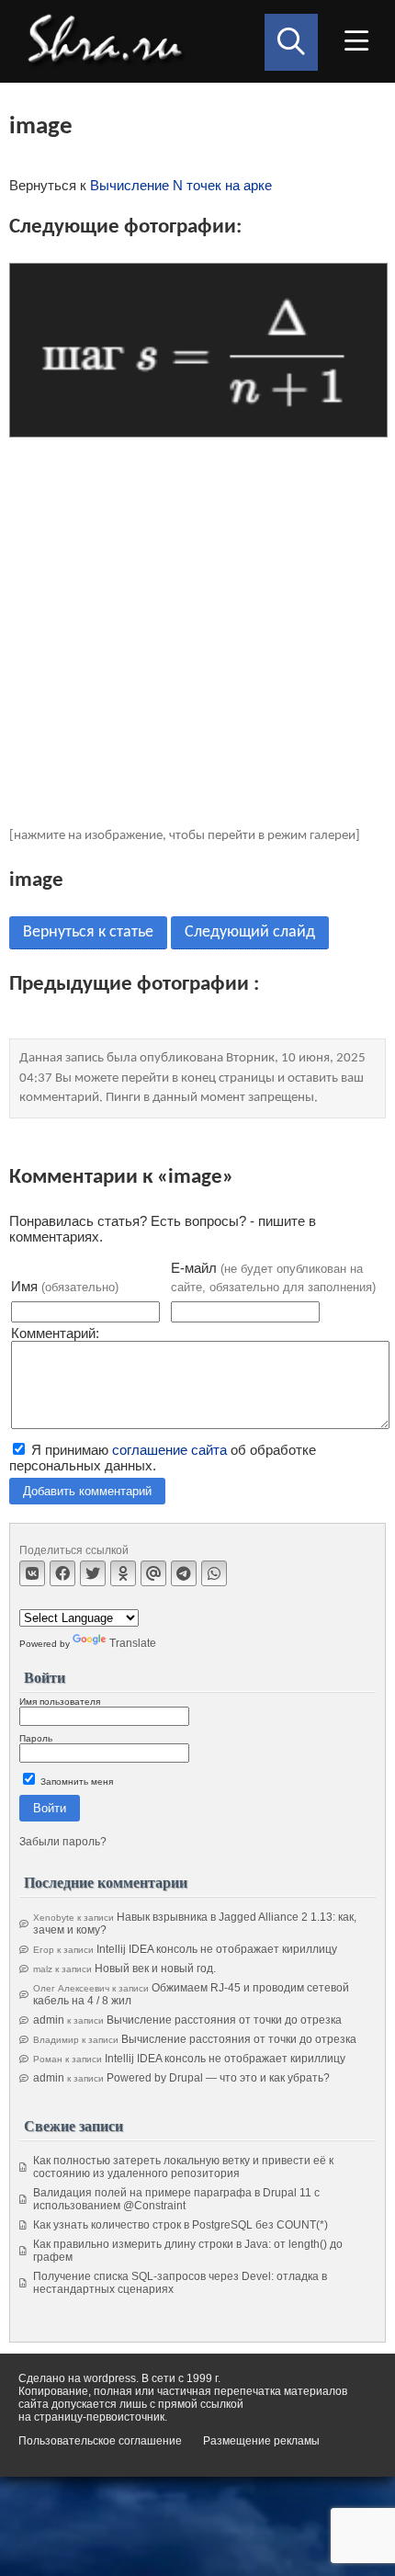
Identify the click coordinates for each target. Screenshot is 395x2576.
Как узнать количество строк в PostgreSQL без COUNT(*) (181, 2225)
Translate (133, 1643)
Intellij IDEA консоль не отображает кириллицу (217, 1949)
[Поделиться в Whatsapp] (214, 1573)
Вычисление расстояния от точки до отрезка (224, 2020)
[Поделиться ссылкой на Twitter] (93, 1573)
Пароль (36, 1738)
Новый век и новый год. (155, 1969)
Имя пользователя (60, 1702)
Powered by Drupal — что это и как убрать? (218, 2078)
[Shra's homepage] (110, 41)
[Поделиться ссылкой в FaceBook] (62, 1573)
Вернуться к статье (88, 932)
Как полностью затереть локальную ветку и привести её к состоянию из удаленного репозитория (183, 2167)
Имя (65, 1286)
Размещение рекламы (261, 2441)
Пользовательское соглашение (100, 2441)
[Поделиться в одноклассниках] (123, 1573)
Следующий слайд (250, 932)
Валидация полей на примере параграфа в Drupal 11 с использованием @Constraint (176, 2199)
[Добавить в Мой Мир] (153, 1573)
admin (49, 2020)
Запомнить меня (75, 1782)
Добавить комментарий (87, 1491)
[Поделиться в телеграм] (184, 1573)
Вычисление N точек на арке (181, 185)
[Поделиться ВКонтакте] (32, 1573)
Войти (50, 1808)
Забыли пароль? (63, 1842)
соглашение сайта (169, 1450)
